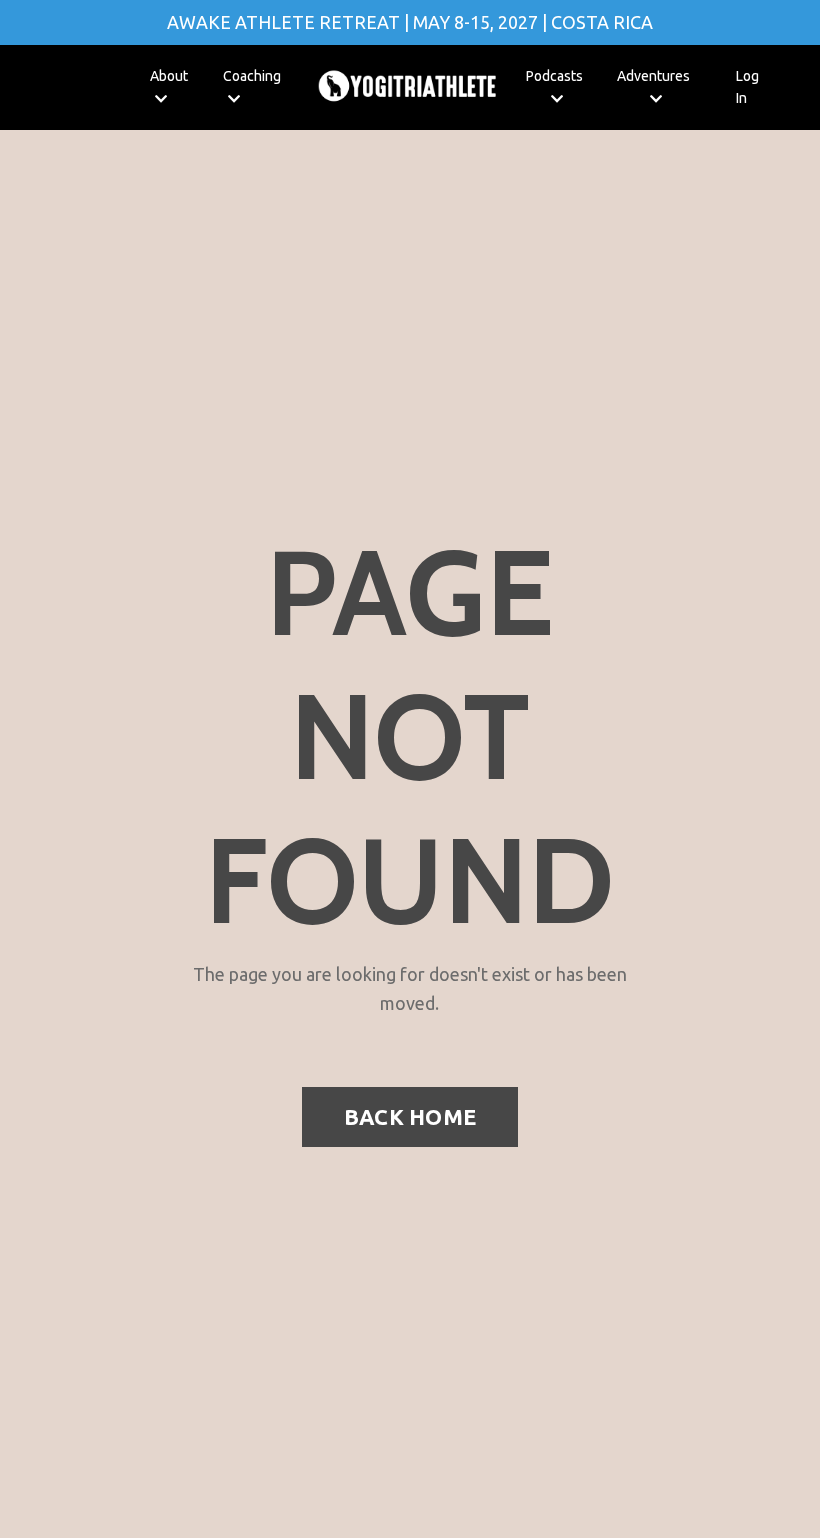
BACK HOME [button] (410, 1117)
